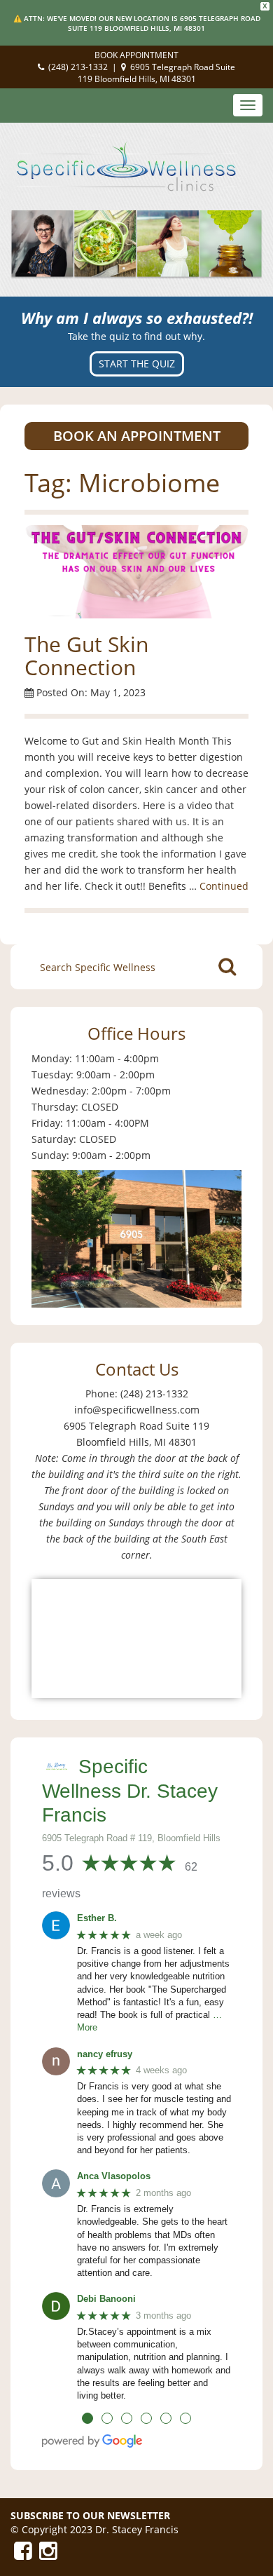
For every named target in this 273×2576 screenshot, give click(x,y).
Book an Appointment (137, 436)
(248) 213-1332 (78, 67)
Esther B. (97, 1918)
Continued (224, 886)
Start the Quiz (137, 364)
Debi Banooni (106, 2299)
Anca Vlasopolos (114, 2176)
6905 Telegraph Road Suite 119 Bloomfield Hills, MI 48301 (157, 73)
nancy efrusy (105, 2054)
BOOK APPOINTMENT (136, 55)
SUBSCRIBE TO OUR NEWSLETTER (90, 2515)
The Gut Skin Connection (86, 656)
